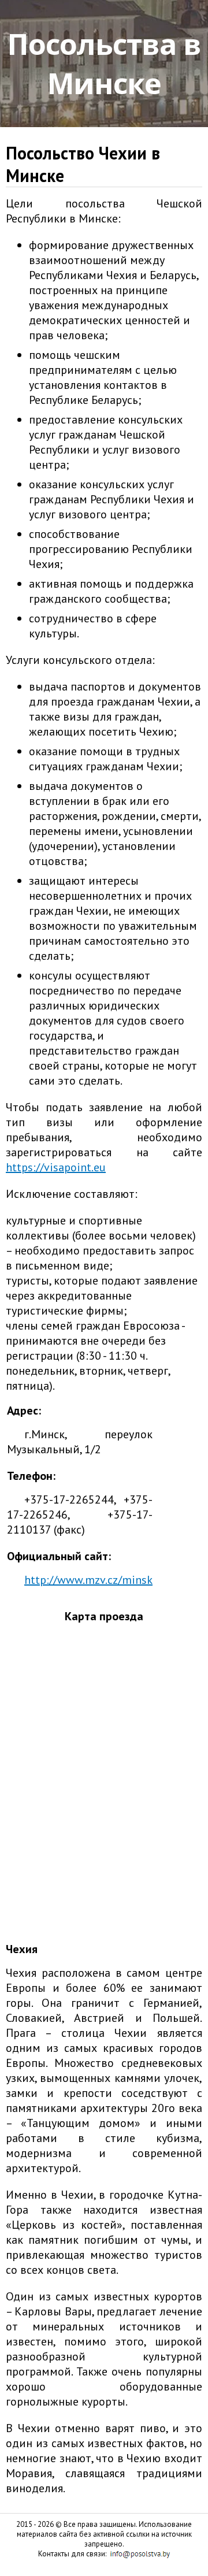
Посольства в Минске (104, 64)
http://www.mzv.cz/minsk (88, 1580)
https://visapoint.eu (56, 1167)
